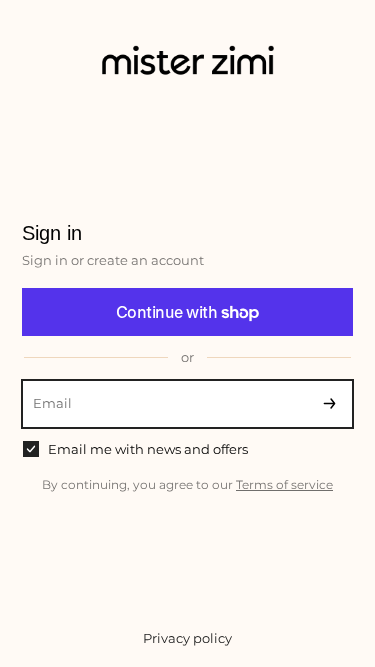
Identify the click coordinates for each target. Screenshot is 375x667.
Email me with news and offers (148, 449)
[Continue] (329, 404)
